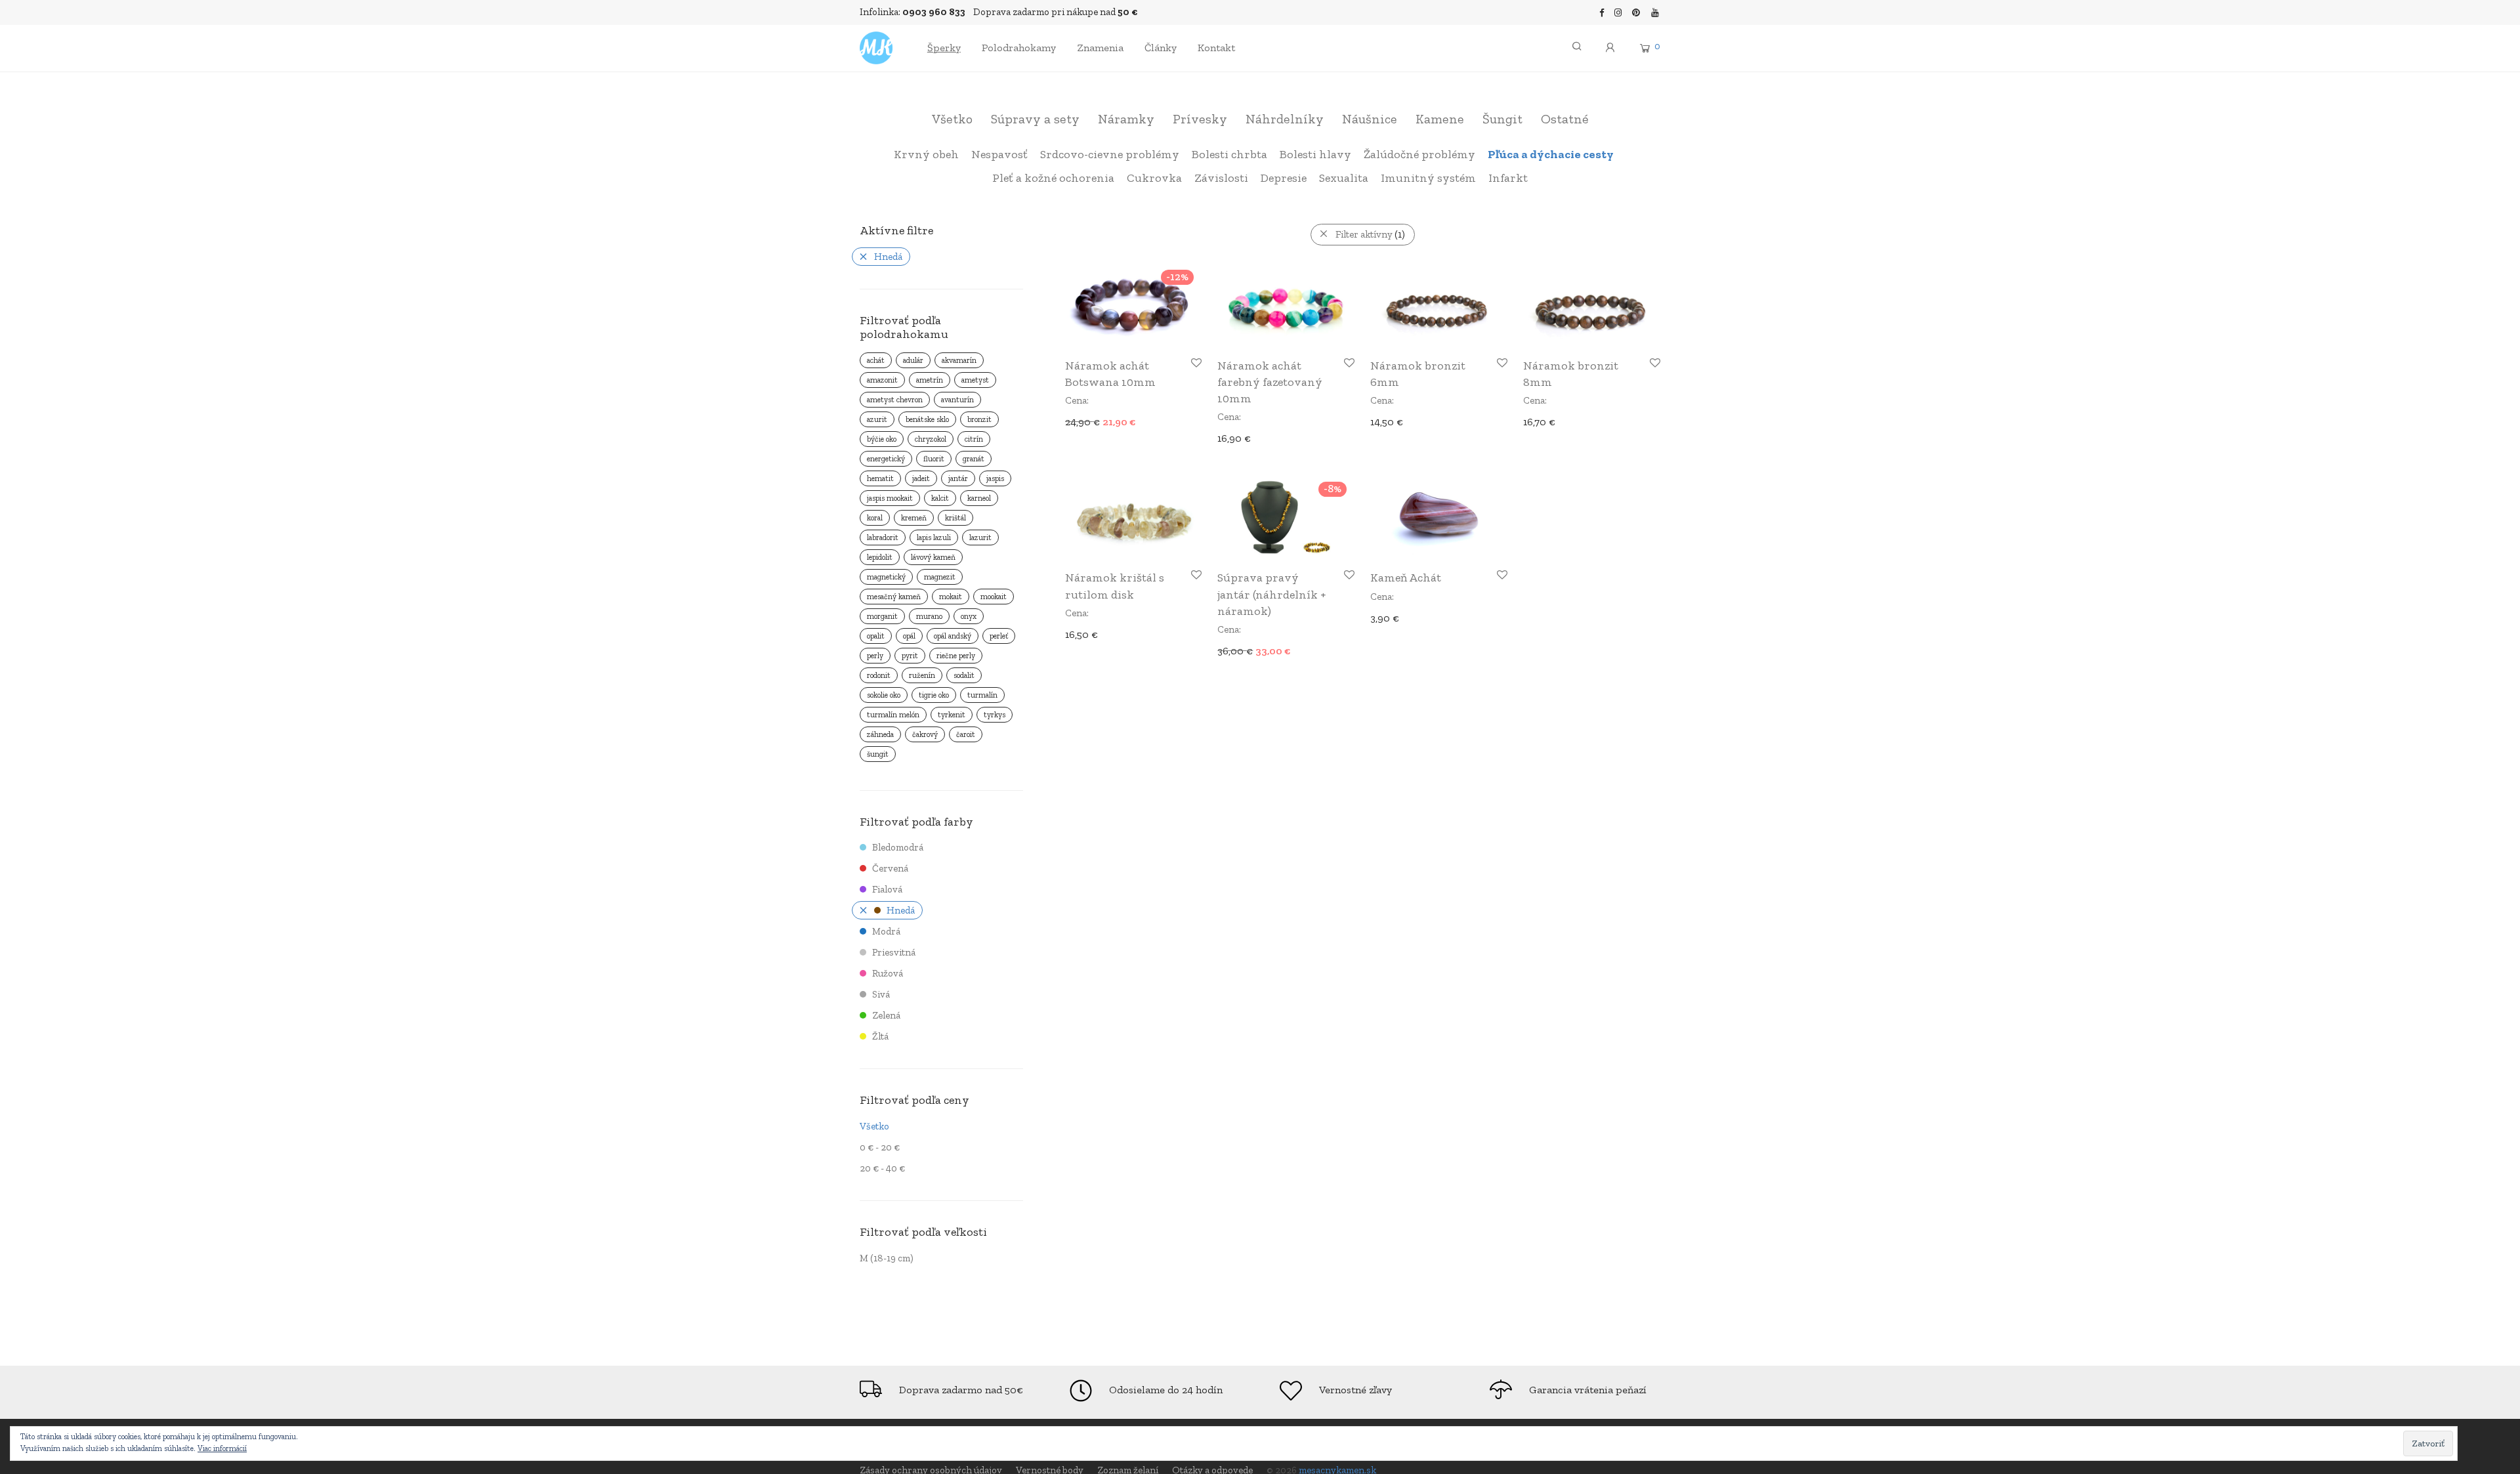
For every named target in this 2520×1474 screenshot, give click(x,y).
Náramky (1126, 119)
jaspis (995, 478)
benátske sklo (927, 419)
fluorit (934, 459)
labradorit (883, 537)
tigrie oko (934, 695)
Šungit (1502, 119)
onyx (969, 616)
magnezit (940, 577)
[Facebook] (1602, 12)
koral (875, 518)
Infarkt (1508, 178)
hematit (880, 478)
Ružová (888, 973)
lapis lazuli (934, 537)
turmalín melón (893, 715)
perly (875, 656)
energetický (886, 459)
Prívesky (1200, 119)
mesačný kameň (894, 597)
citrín (974, 439)
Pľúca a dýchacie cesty (1551, 154)
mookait (994, 597)
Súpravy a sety (1035, 119)
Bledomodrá (898, 847)
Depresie (1284, 178)
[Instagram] (1618, 12)
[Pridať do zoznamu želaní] (1195, 363)
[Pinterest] (1637, 12)
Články (1161, 48)
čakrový (925, 734)
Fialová (887, 889)
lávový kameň (933, 557)
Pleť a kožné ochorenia (1053, 178)
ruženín (922, 675)
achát (876, 360)
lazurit (980, 537)
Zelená (886, 1015)
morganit (882, 616)
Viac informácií (222, 1448)
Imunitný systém (1428, 178)
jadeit (921, 478)
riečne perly (956, 656)
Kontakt (1216, 48)
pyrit (910, 656)
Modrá (886, 931)
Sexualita (1344, 178)
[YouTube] (1656, 12)
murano (929, 616)
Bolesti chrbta (1229, 154)
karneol (979, 498)
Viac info (1231, 650)
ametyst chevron (895, 400)
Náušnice (1370, 119)
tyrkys (995, 715)
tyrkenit (952, 715)
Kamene (1440, 119)
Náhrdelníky (1285, 119)
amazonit (882, 380)
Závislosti (1221, 178)
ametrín (930, 380)
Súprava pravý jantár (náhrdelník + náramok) (1271, 594)
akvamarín (959, 360)
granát (974, 459)
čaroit (966, 734)
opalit (876, 636)
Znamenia (1100, 48)
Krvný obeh (926, 154)
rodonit (879, 675)
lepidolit (880, 557)
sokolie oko (884, 695)
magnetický (886, 577)
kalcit (940, 498)
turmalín (982, 695)
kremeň (914, 518)
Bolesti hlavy (1315, 154)
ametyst (975, 380)
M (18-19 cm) (887, 1258)
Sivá (881, 994)
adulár (913, 360)
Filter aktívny (1370, 234)
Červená (890, 868)
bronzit (979, 419)
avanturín (957, 400)
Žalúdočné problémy (1419, 154)
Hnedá (888, 257)
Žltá (880, 1036)
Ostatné (1565, 119)
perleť (999, 636)
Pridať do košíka (1097, 421)
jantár (958, 478)
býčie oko (882, 439)
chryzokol (931, 439)
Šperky (944, 48)
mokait (951, 597)
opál (909, 636)
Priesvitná (894, 952)
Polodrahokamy (1019, 48)
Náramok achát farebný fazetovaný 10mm (1270, 382)
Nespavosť (999, 154)
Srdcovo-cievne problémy (1110, 154)
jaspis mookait (890, 498)
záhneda (880, 734)
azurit (877, 419)
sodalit (964, 675)
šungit (878, 754)
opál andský (953, 636)
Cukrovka (1154, 178)
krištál (955, 518)
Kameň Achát (1406, 578)
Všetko (952, 119)
